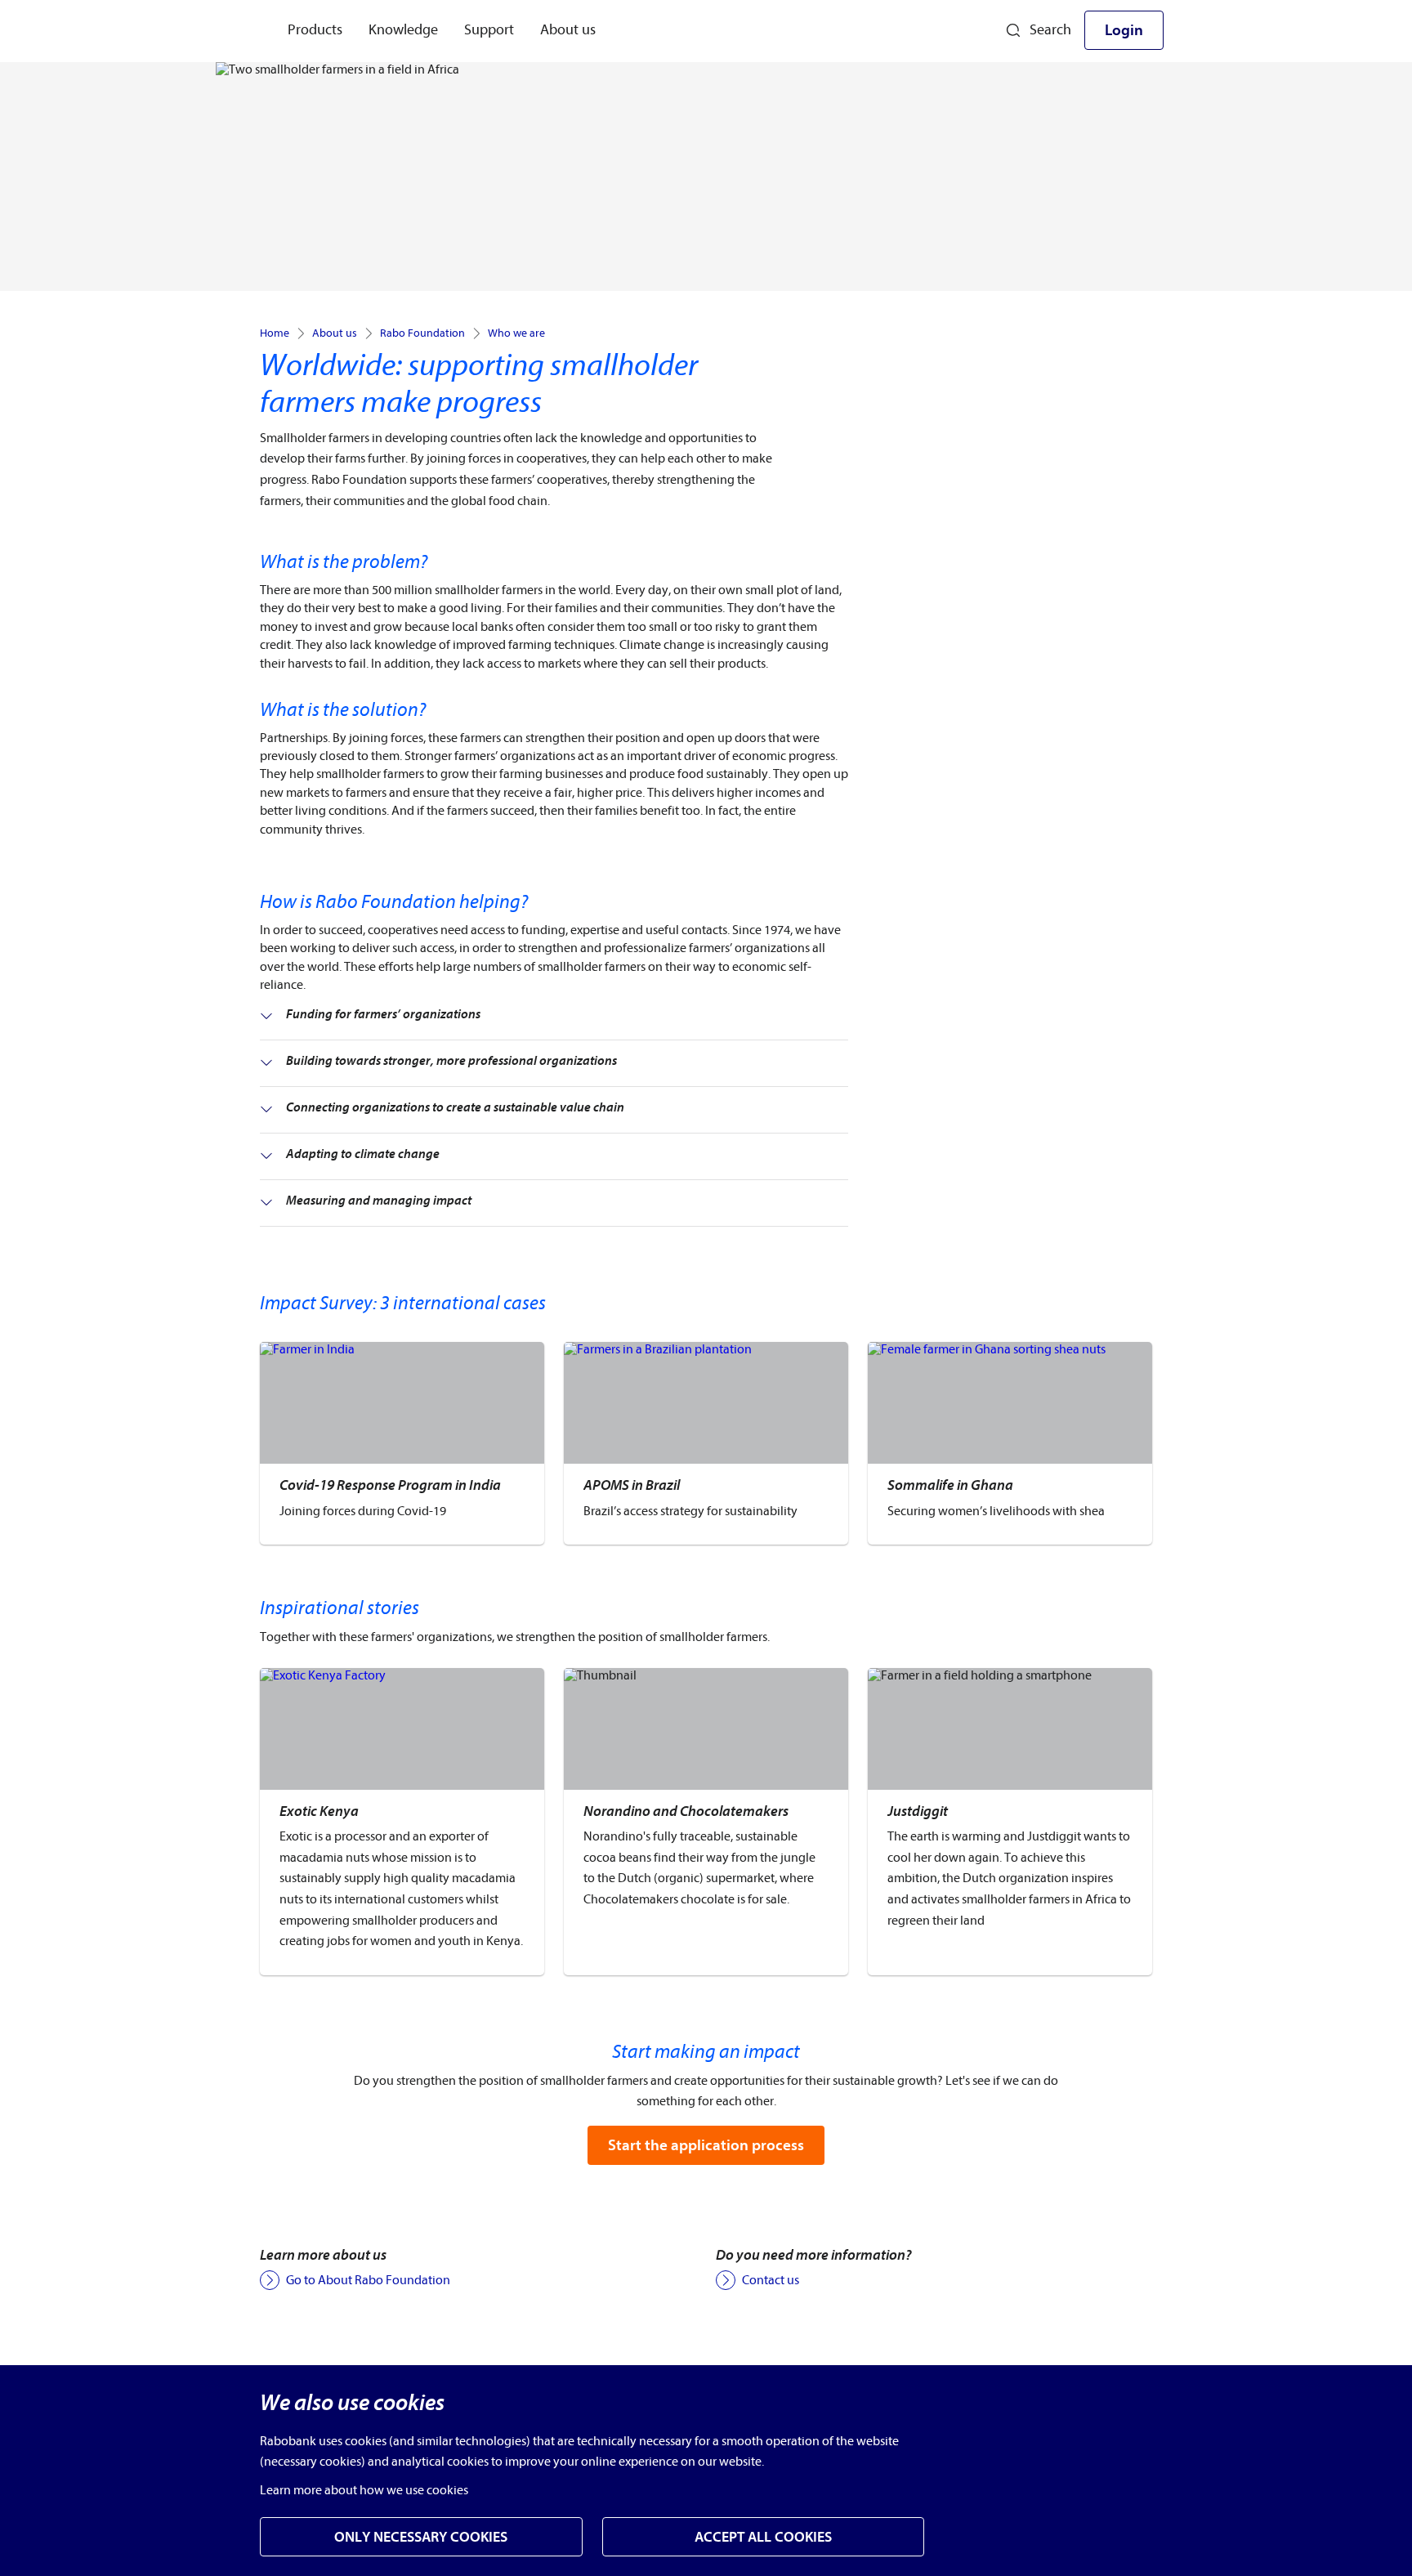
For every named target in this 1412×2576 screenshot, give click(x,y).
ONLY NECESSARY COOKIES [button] (421, 2537)
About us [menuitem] (568, 30)
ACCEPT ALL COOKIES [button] (763, 2537)
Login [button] (1124, 30)
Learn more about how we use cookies (364, 2490)
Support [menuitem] (489, 30)
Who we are (516, 333)
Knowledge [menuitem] (403, 30)
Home (275, 333)
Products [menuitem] (315, 30)
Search (1050, 30)
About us (335, 333)
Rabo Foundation (422, 333)
